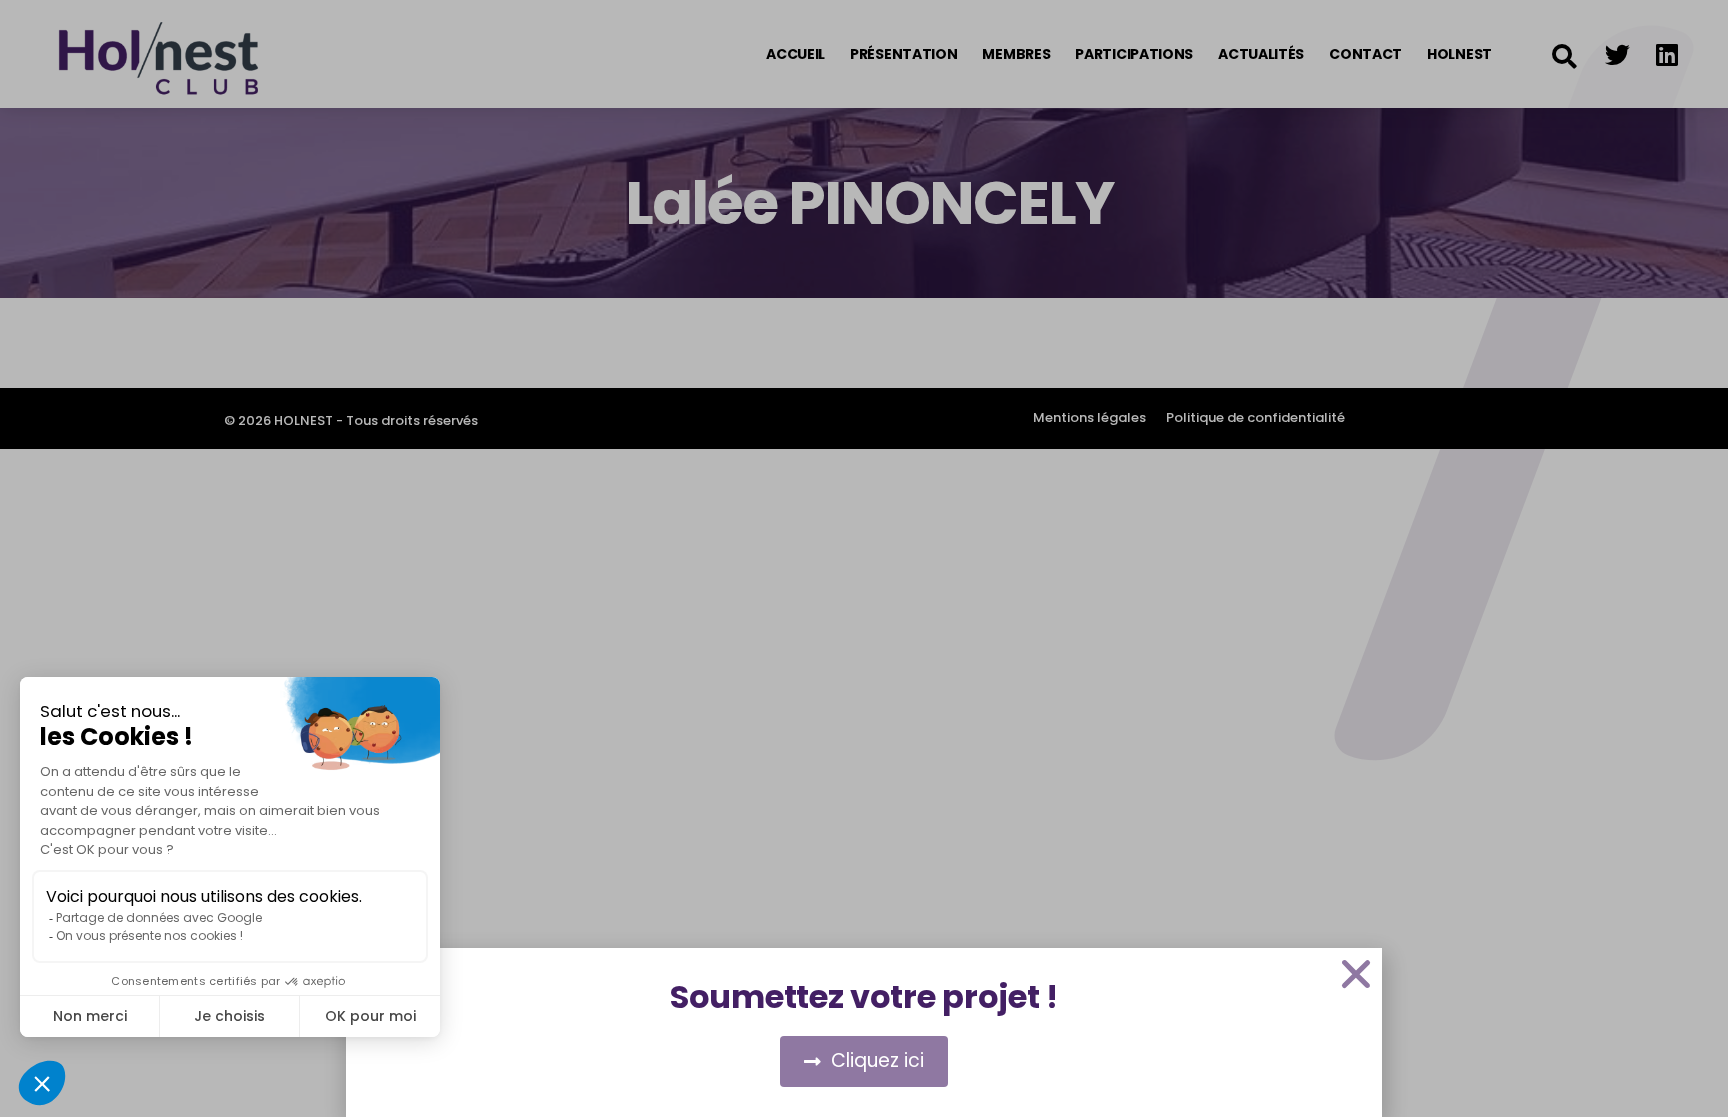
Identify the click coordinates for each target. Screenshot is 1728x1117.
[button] (1356, 974)
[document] (864, 558)
